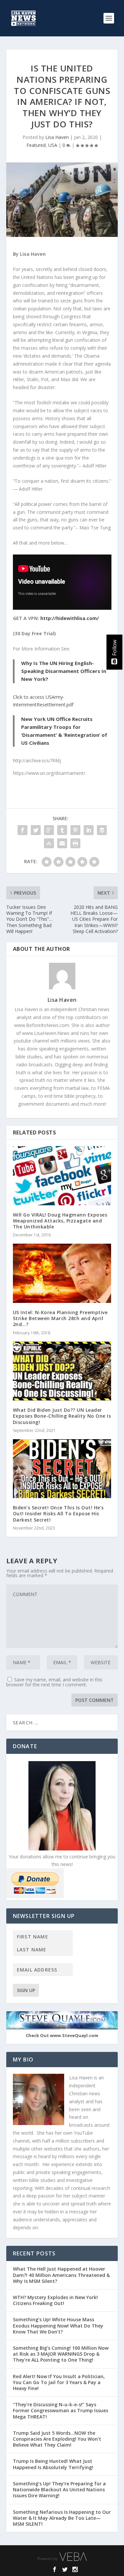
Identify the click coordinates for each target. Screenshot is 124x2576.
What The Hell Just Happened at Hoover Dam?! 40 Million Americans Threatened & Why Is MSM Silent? (61, 2275)
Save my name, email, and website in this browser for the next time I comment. (54, 1682)
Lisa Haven (57, 137)
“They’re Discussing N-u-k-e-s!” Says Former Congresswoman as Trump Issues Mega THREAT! (61, 2410)
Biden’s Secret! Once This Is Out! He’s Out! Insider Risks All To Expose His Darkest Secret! (58, 1513)
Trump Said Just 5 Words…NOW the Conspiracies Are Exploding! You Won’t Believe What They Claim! (57, 2439)
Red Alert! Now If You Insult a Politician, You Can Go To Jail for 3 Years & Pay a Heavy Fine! (59, 2382)
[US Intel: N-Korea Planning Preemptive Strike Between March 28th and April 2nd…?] (62, 1273)
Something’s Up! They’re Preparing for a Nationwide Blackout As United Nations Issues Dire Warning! (59, 2489)
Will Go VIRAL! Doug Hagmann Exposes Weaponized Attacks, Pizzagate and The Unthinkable (60, 1221)
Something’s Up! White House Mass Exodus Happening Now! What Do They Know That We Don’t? (58, 2325)
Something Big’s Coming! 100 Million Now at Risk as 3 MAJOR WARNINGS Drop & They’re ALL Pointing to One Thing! (61, 2354)
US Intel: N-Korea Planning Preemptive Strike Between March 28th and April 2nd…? (60, 1318)
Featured (36, 145)
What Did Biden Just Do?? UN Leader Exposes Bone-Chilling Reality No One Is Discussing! (62, 1416)
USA (53, 145)
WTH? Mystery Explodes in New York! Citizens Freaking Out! (55, 2300)
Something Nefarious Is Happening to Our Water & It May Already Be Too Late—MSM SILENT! (62, 2518)
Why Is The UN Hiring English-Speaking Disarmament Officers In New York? (64, 671)
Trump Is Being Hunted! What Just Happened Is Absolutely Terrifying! (53, 2464)
